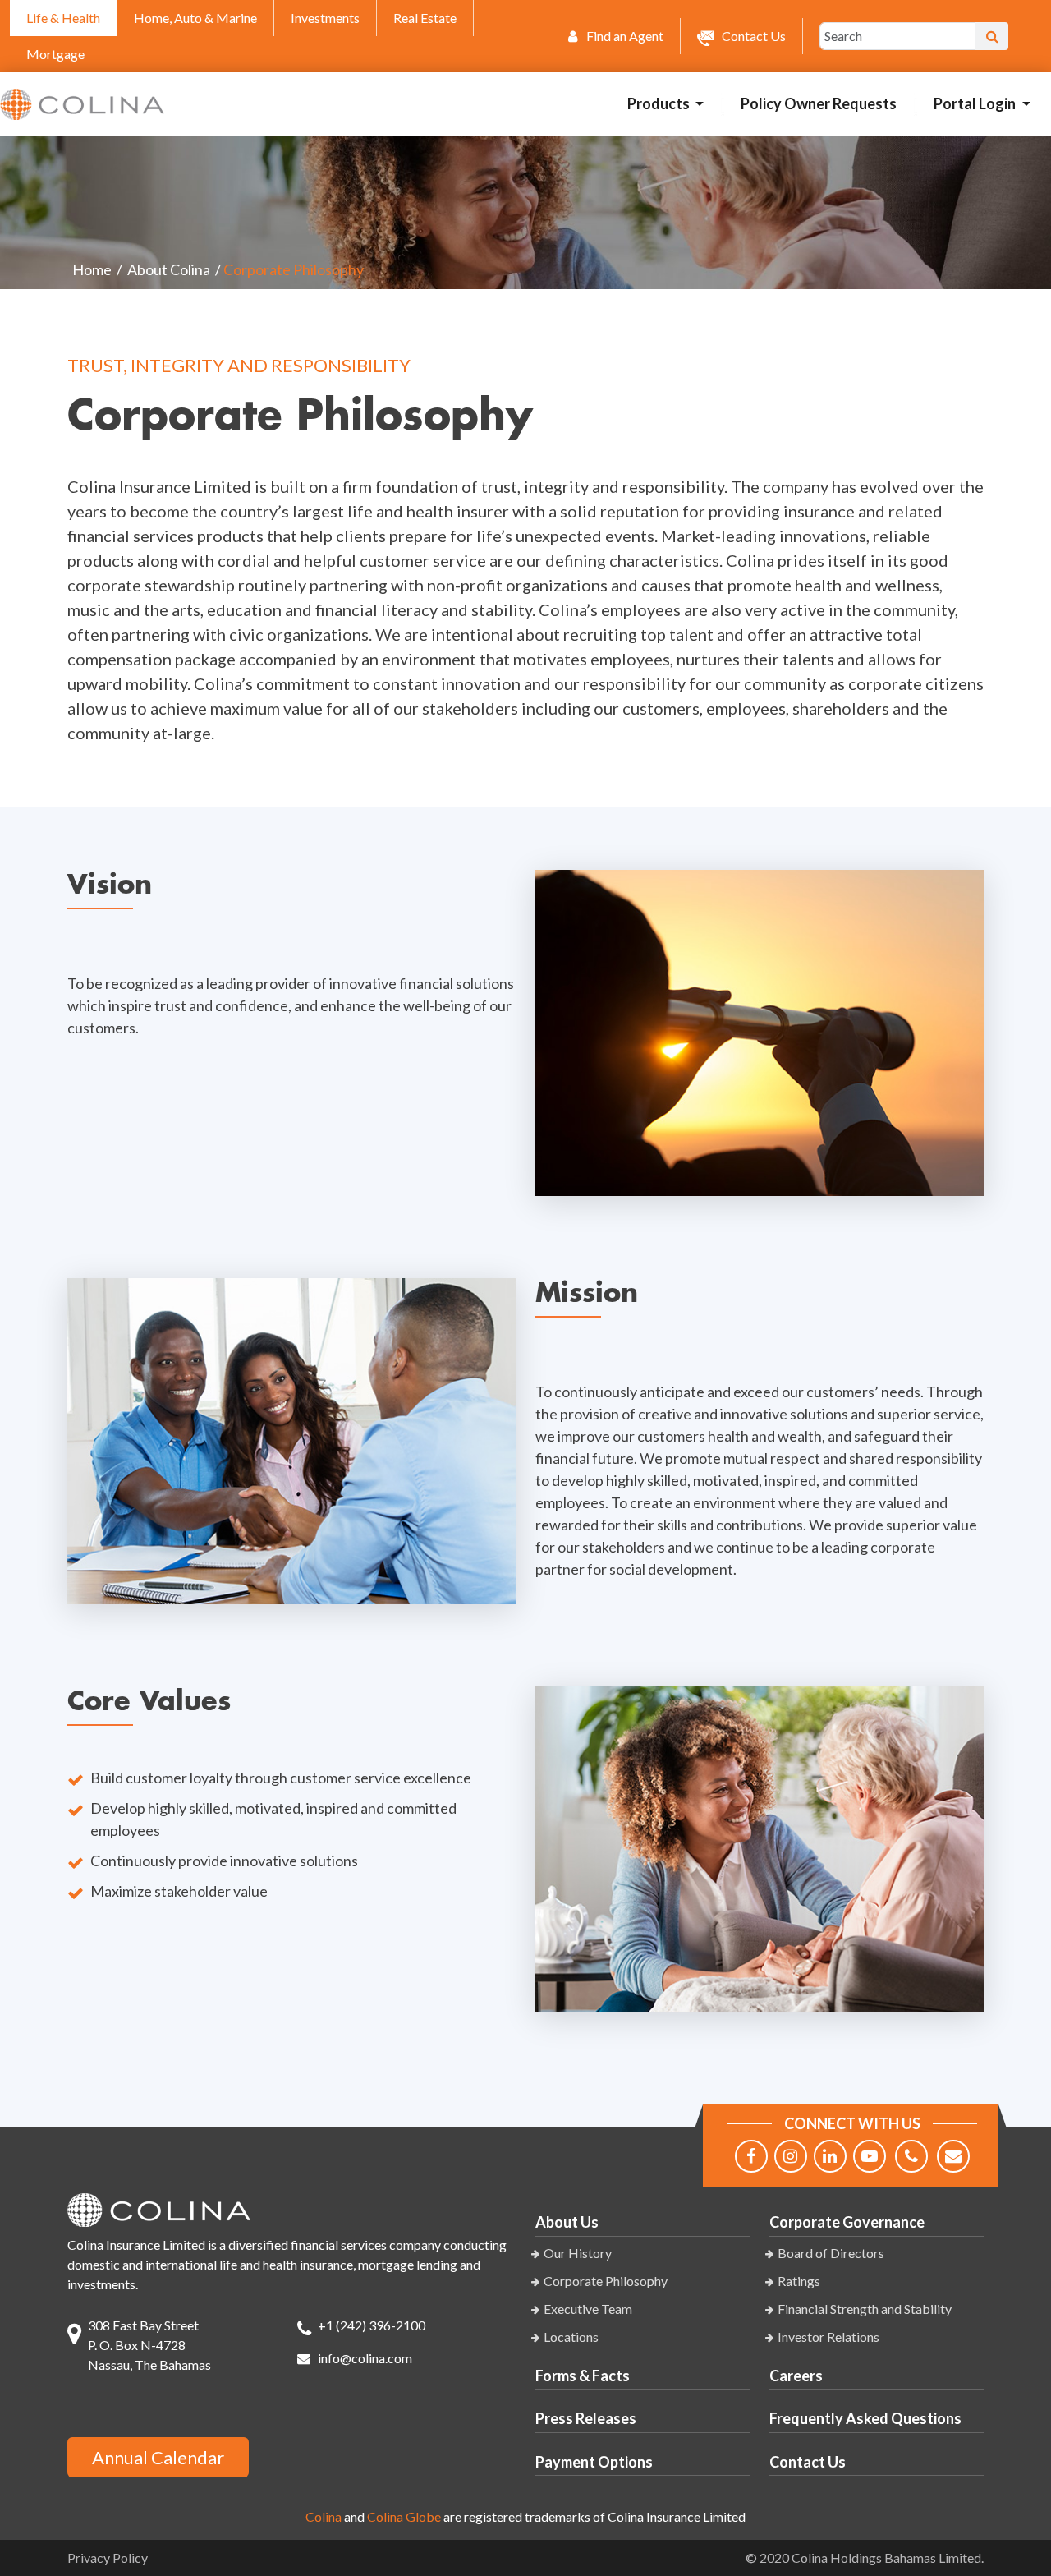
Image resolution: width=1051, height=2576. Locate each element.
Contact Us (808, 2462)
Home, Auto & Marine (195, 18)
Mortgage (55, 54)
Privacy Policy (108, 2558)
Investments (325, 18)
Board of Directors (831, 2253)
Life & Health (63, 18)
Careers (796, 2376)
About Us (567, 2222)
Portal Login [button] (976, 103)
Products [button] (660, 103)
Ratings (799, 2281)
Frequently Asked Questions (865, 2418)
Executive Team (588, 2309)
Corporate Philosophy (606, 2281)
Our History (578, 2253)
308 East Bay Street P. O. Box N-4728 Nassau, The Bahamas (149, 2345)
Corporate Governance (847, 2222)
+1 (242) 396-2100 (372, 2325)
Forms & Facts (583, 2376)
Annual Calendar (158, 2457)
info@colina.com (365, 2358)
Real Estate (425, 18)
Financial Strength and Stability (865, 2309)
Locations (571, 2337)
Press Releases (586, 2418)
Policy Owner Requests (819, 103)
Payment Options (594, 2462)
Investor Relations (828, 2337)
